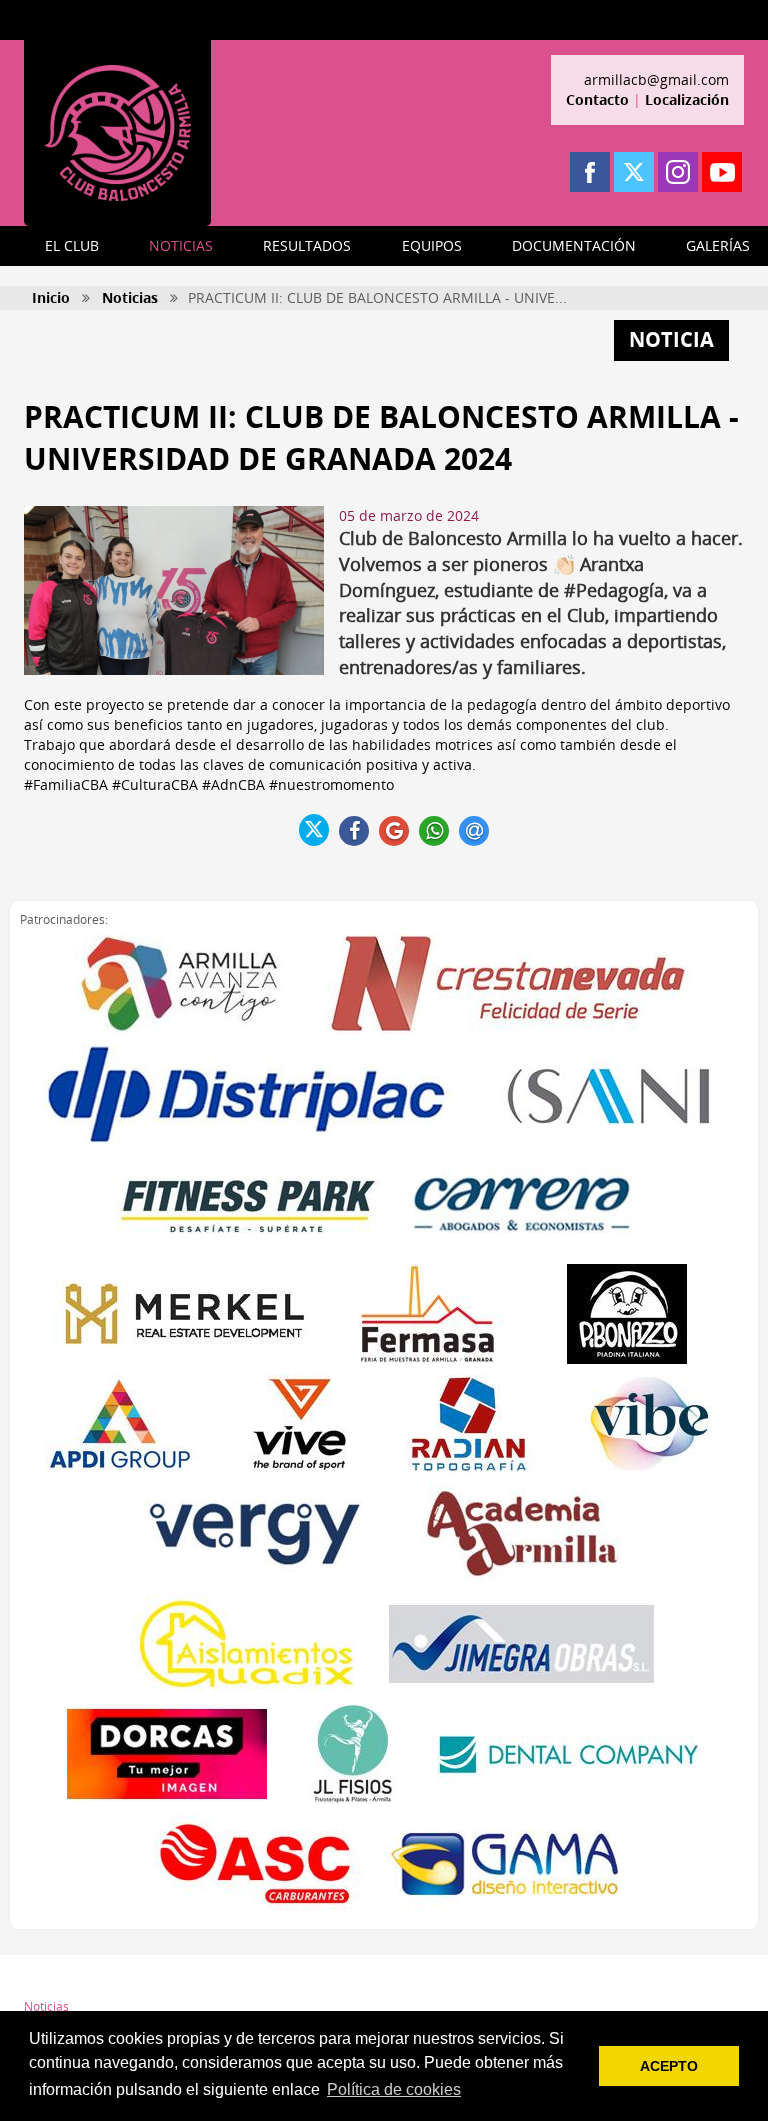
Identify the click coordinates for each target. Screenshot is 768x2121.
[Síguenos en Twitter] (634, 172)
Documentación (248, 1982)
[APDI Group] (119, 1424)
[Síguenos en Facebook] (590, 172)
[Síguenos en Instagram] (678, 172)
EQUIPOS (432, 245)
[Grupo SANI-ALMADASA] (609, 1094)
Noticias (130, 297)
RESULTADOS (307, 245)
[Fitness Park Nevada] (248, 1204)
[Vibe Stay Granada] (649, 1424)
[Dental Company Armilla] (569, 1754)
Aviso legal (414, 1982)
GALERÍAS (718, 245)
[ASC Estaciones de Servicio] (254, 1864)
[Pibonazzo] (627, 1314)
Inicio (51, 297)
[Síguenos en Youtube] (722, 172)
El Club (43, 1982)
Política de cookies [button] (394, 2089)
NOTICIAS (181, 245)
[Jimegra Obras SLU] (521, 1644)
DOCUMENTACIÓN (574, 245)
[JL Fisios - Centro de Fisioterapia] (352, 1754)
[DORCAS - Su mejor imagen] (167, 1754)
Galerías (227, 2006)
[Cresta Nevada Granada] (509, 984)
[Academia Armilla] (522, 1534)
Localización (687, 99)
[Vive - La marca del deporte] (299, 1424)
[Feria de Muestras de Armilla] (427, 1314)
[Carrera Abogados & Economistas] (522, 1204)
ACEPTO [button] (669, 2066)
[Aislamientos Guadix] (246, 1644)
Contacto (597, 99)
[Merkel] (184, 1314)
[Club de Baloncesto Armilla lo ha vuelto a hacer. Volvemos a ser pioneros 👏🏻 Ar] (174, 590)
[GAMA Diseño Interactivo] (504, 1864)
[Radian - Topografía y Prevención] (469, 1424)
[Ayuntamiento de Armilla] (179, 984)
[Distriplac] (247, 1094)
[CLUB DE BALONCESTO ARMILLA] (117, 133)
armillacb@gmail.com (656, 79)
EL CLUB (72, 245)
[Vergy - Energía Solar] (254, 1534)
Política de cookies (435, 2006)
